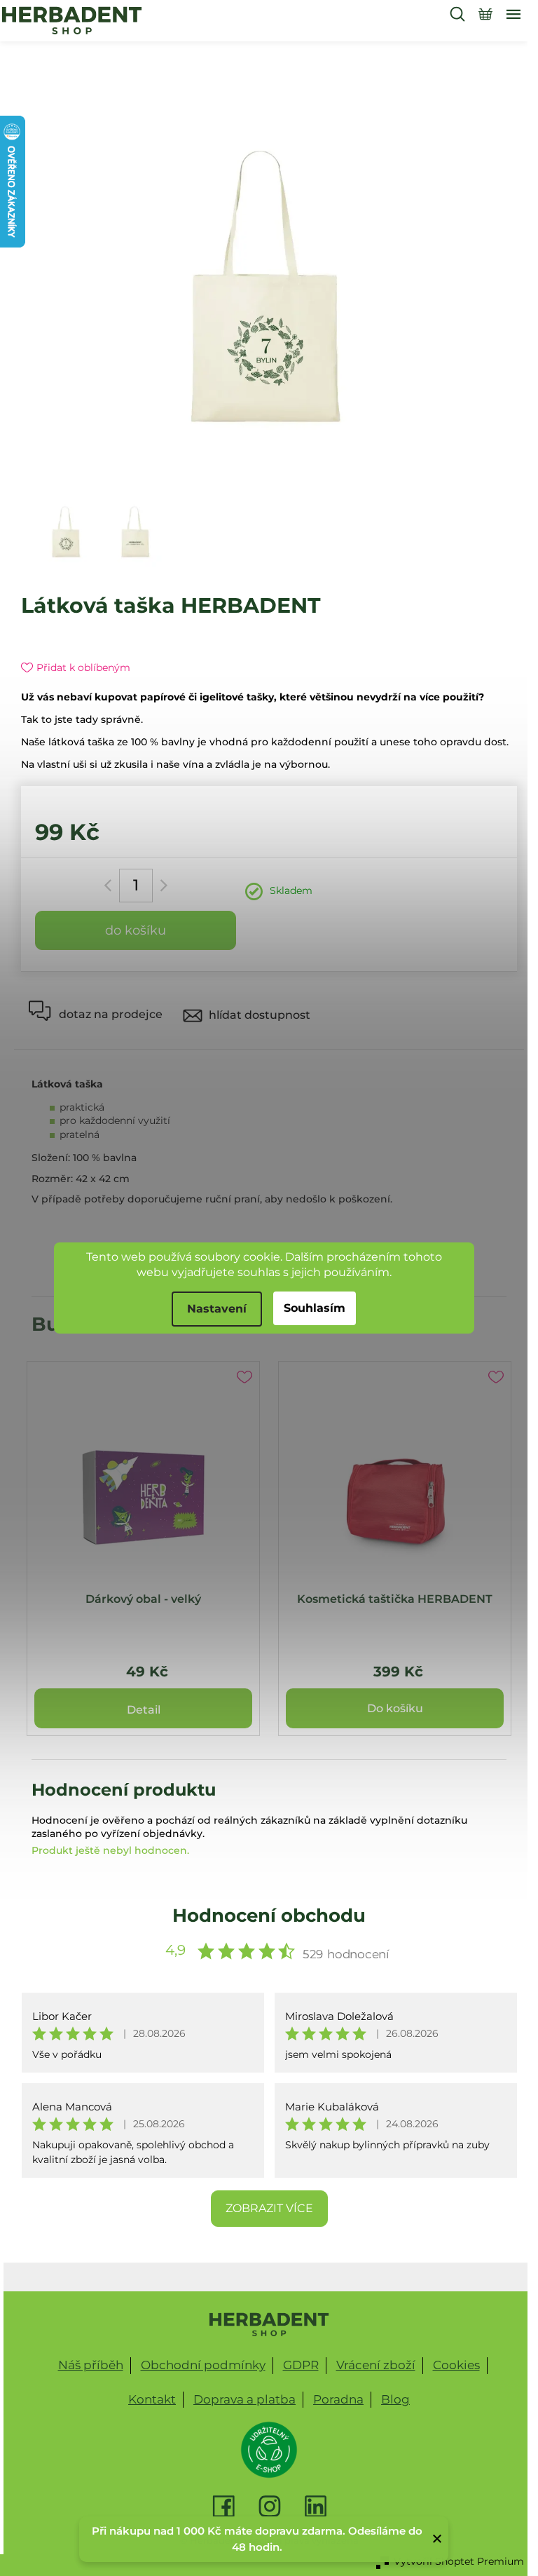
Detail (144, 1710)
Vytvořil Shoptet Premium (459, 2561)
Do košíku (136, 930)
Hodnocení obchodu (269, 1916)
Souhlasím (315, 1308)
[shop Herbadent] (269, 2324)
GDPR (301, 2365)
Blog (395, 2399)
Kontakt (152, 2399)
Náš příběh (91, 2365)
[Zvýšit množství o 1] (161, 886)
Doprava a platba (244, 2399)
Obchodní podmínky (203, 2365)
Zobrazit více (269, 2208)
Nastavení (217, 1309)
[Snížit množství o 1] (110, 886)
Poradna (338, 2399)
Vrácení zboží (376, 2365)
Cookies (456, 2365)
